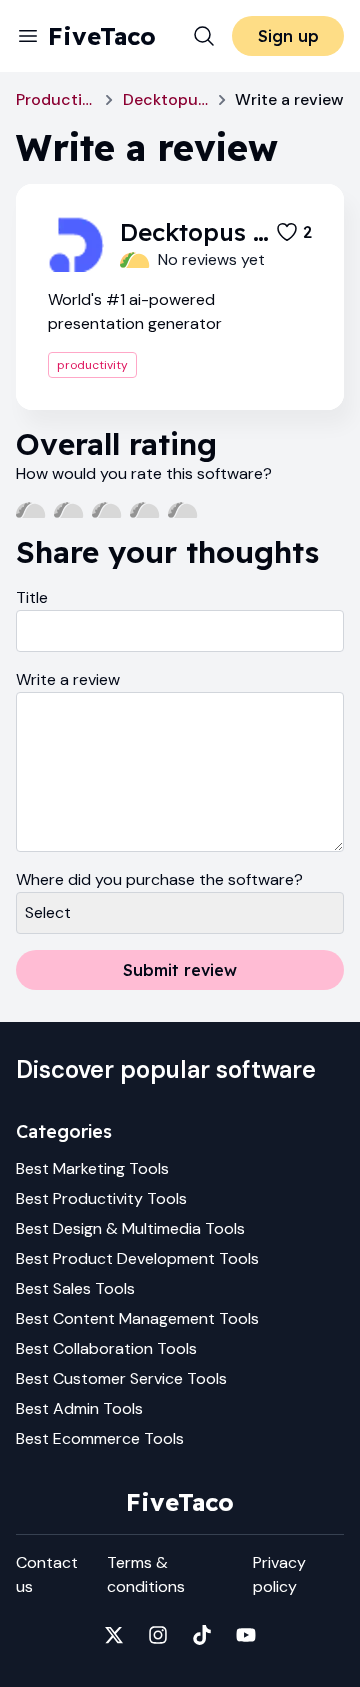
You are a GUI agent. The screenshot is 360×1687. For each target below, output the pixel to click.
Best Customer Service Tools (121, 1378)
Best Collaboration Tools (106, 1348)
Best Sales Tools (75, 1288)
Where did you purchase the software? (159, 879)
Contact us (47, 1574)
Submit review (180, 970)
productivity (92, 365)
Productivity (56, 99)
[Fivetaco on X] (114, 1635)
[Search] (204, 36)
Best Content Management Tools (137, 1318)
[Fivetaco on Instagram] (158, 1635)
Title (32, 597)
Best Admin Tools (79, 1408)
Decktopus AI (166, 99)
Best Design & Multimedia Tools (130, 1228)
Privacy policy (279, 1574)
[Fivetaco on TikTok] (202, 1635)
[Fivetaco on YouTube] (246, 1635)
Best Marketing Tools (92, 1168)
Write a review (68, 679)
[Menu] (28, 36)
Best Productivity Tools (101, 1198)
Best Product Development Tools (137, 1258)
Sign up (288, 36)
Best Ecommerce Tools (100, 1438)
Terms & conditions (146, 1574)
